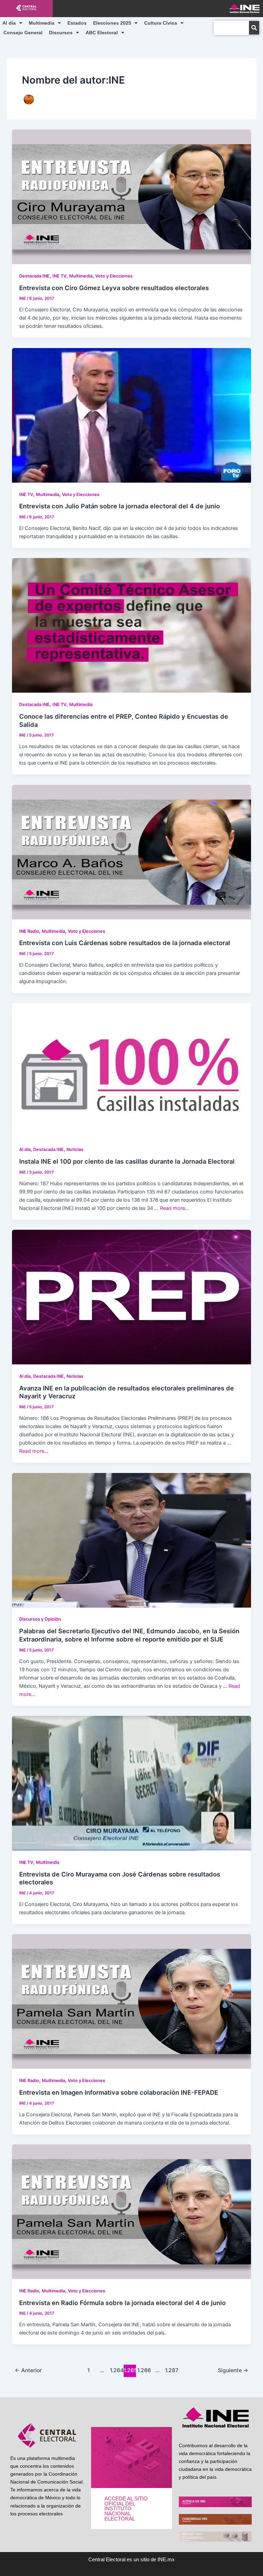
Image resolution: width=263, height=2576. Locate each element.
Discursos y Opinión (40, 1619)
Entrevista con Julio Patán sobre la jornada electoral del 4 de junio (120, 506)
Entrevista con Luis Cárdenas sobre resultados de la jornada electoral (125, 943)
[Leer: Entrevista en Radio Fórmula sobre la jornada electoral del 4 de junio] (132, 2211)
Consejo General (23, 33)
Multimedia (42, 23)
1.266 (143, 2370)
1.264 (116, 2370)
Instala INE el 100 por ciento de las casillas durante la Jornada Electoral (127, 1161)
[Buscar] (254, 28)
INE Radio (29, 931)
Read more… (174, 1208)
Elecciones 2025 (112, 23)
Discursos (61, 33)
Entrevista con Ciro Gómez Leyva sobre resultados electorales (114, 288)
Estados (77, 23)
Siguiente (233, 2370)
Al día (9, 23)
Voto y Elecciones (114, 276)
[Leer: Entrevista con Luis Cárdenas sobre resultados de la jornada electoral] (132, 852)
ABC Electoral (102, 33)
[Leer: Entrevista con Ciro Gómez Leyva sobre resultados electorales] (132, 196)
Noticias (75, 1149)
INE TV (59, 276)
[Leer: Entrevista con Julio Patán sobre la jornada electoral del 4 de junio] (132, 415)
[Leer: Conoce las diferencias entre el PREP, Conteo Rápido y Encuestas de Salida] (132, 625)
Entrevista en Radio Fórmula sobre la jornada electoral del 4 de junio (122, 2303)
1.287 (171, 2370)
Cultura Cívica (161, 23)
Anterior (28, 2370)
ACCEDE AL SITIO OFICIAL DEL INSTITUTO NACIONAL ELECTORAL (126, 2509)
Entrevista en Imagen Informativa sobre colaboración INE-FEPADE (119, 2092)
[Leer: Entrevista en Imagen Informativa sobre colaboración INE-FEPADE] (132, 2001)
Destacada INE (34, 276)
